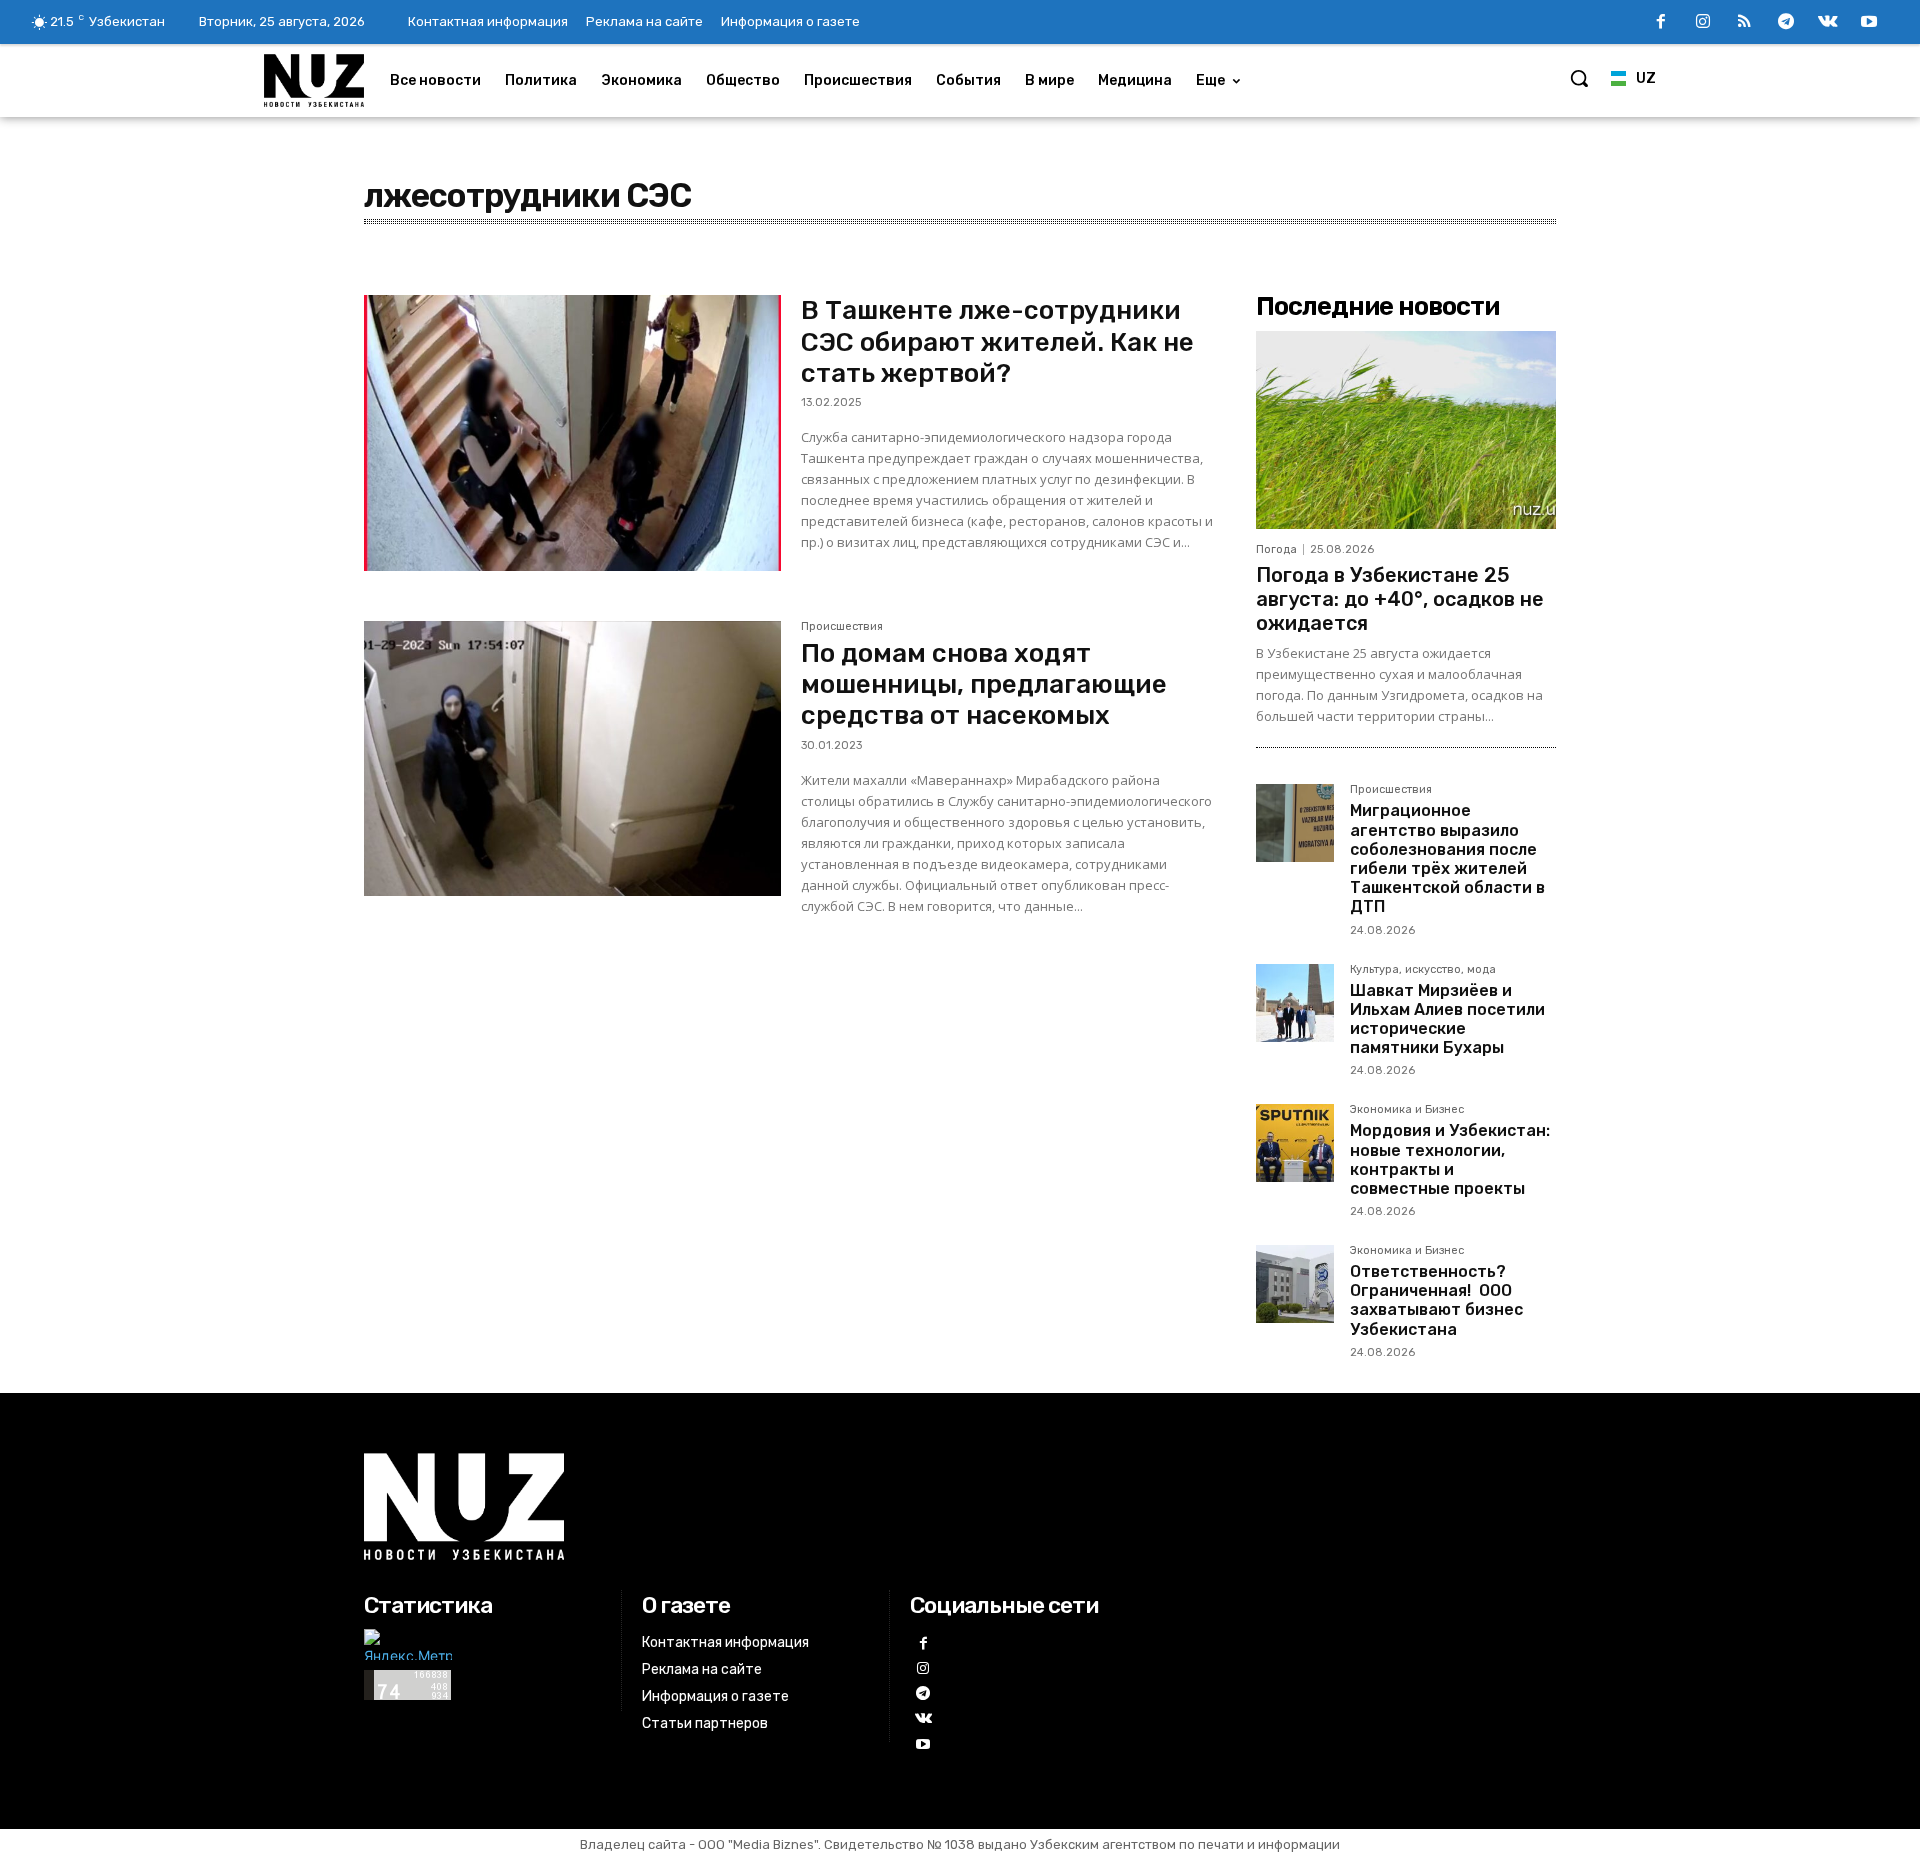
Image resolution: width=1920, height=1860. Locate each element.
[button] (1579, 78)
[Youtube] (1869, 23)
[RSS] (1745, 23)
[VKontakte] (1828, 23)
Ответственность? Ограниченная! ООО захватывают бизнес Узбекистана (1436, 1300)
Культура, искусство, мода (1423, 970)
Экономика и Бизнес (1407, 1110)
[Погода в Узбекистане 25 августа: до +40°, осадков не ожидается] (1406, 430)
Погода (1276, 549)
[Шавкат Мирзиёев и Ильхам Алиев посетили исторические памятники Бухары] (1295, 1003)
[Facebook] (1661, 23)
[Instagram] (1703, 23)
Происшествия (842, 627)
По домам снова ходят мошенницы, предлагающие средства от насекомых (984, 684)
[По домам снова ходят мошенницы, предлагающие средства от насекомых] (572, 759)
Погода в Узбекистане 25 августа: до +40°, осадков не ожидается (1400, 599)
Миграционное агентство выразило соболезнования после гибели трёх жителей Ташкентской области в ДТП (1447, 858)
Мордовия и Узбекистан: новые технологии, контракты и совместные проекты (1450, 1159)
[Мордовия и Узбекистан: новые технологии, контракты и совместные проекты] (1295, 1143)
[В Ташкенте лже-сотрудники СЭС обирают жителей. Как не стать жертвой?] (572, 433)
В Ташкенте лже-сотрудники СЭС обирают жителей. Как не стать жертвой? (997, 341)
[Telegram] (1786, 23)
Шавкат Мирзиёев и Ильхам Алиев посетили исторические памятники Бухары (1447, 1019)
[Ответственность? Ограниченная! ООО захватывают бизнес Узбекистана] (1295, 1284)
